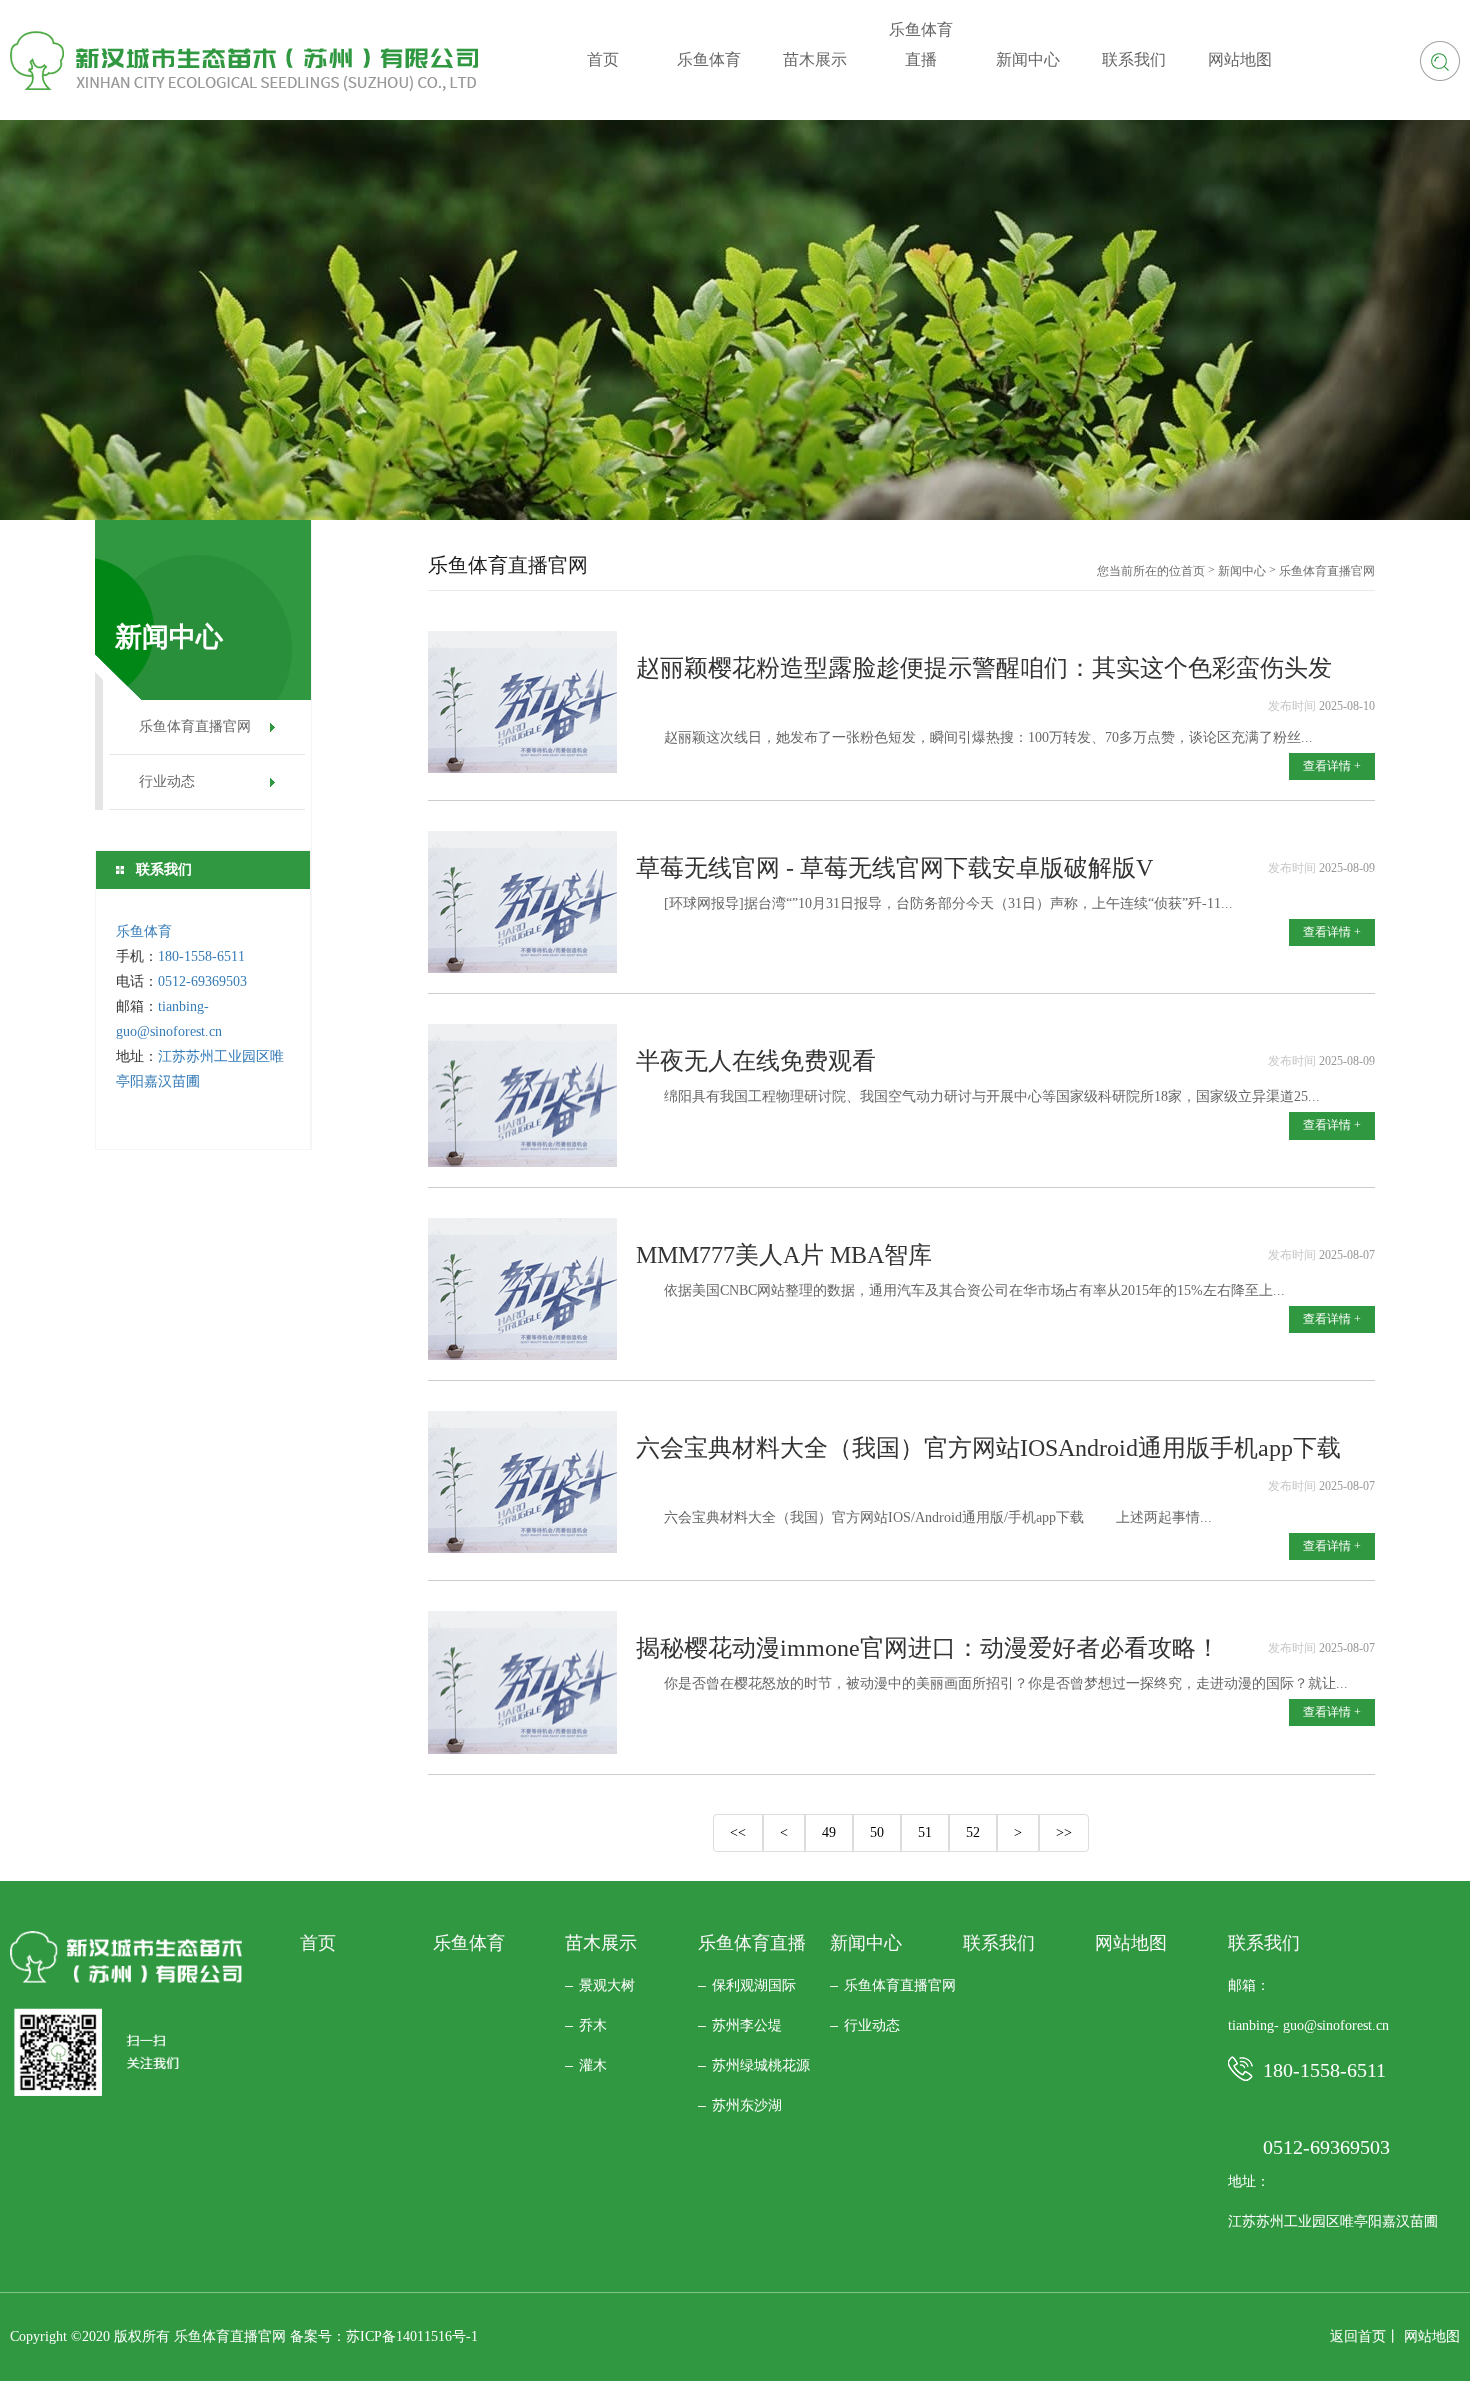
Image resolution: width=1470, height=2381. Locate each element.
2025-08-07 (1347, 1255)
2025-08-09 (1347, 868)
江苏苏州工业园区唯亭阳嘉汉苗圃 (1333, 2221)
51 (925, 1832)
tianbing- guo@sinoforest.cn (1308, 2025)
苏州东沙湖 (747, 2105)
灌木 (593, 2065)
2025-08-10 (1347, 706)
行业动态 (167, 781)
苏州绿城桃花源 (761, 2065)
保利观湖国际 (754, 1985)
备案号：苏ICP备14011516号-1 (384, 2336)
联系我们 (999, 1943)
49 (829, 1832)
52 (973, 1832)
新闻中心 (1242, 571)
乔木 (593, 2025)
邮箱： (1249, 1985)
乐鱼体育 (144, 931)
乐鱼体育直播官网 (195, 726)
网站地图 (1131, 1943)
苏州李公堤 (747, 2025)
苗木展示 (601, 1943)
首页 (1193, 571)
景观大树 (607, 1985)
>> (1064, 1832)
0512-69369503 (202, 981)
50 (877, 1832)
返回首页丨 (1365, 2336)
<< (738, 1832)
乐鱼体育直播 (752, 1943)
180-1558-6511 (203, 956)
